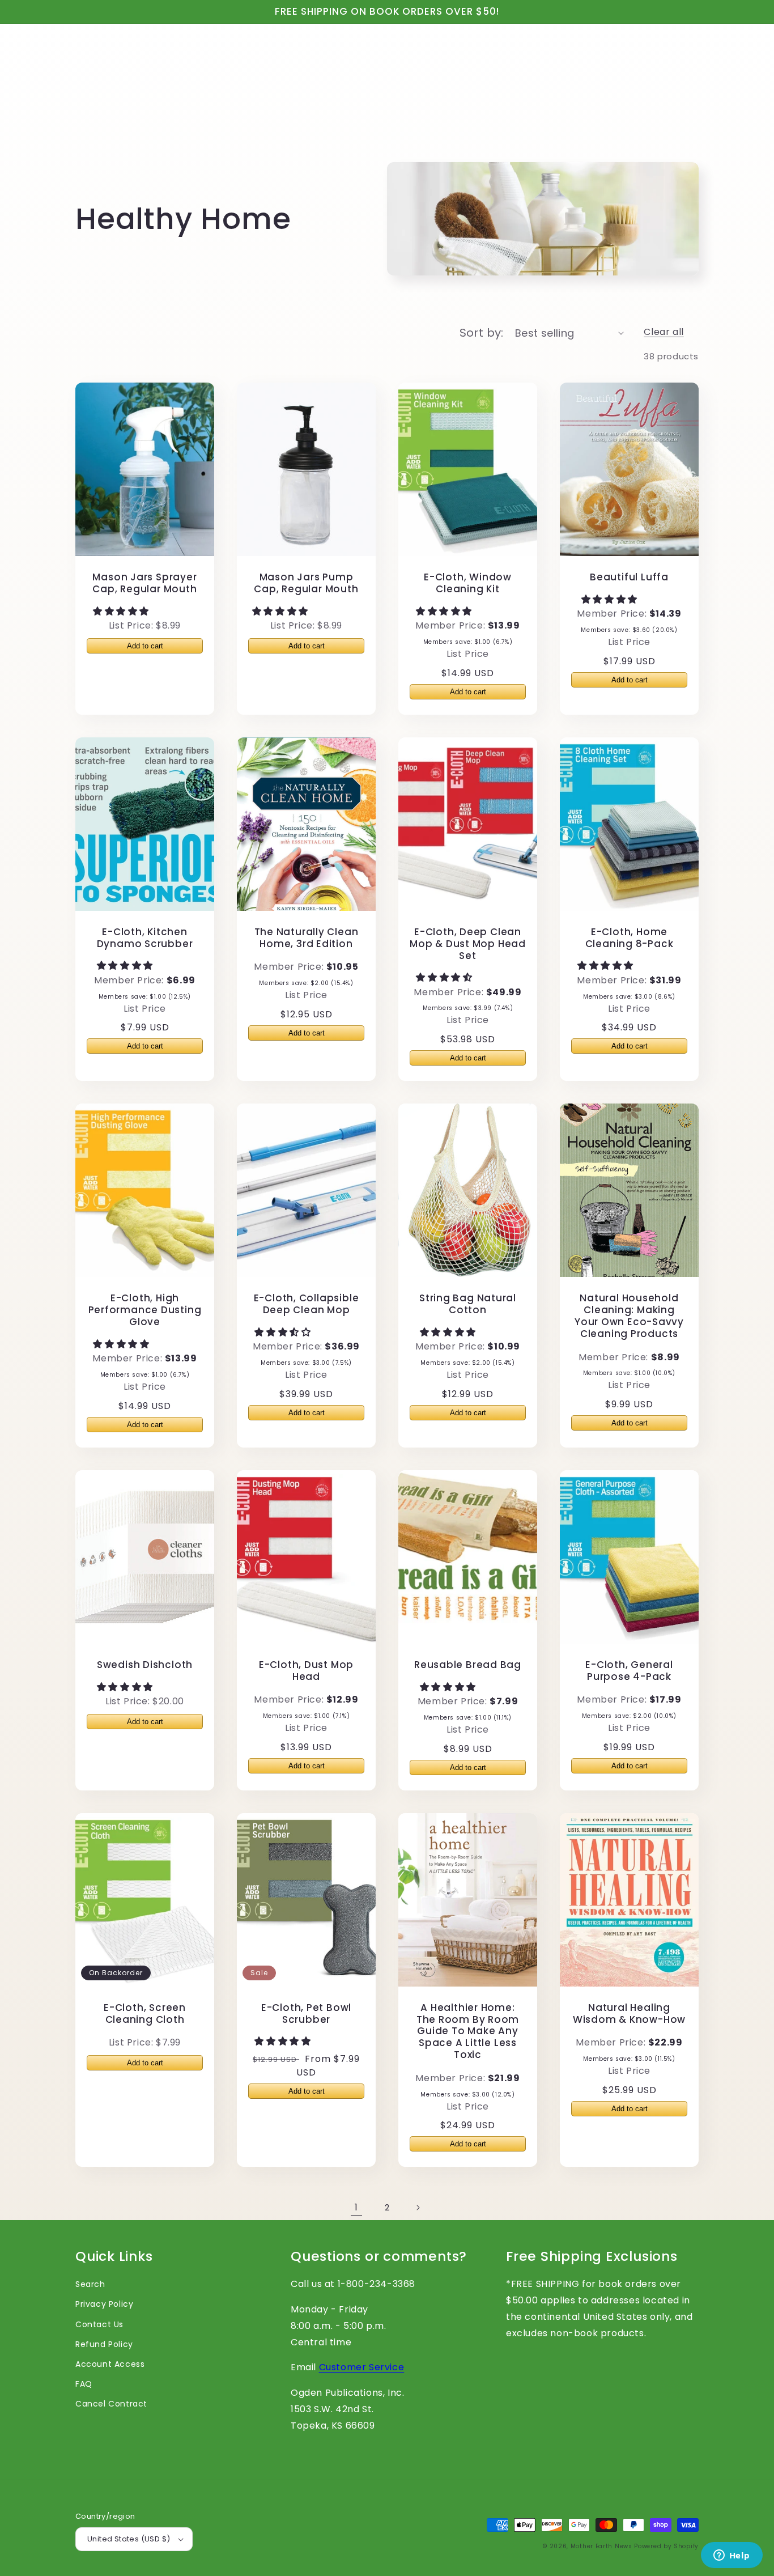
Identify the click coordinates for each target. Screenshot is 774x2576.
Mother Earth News (601, 2546)
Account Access (110, 2364)
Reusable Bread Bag (468, 1665)
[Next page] (418, 2208)
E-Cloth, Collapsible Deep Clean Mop (307, 1304)
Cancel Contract (111, 2404)
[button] (122, 611)
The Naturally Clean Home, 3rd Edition (307, 938)
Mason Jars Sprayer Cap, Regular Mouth (144, 583)
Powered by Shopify (666, 2546)
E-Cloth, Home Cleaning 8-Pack (630, 938)
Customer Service (362, 2367)
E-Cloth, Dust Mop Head (306, 1671)
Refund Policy (104, 2344)
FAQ (84, 2384)
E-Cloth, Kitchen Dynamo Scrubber (145, 938)
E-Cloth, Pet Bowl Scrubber (306, 2014)
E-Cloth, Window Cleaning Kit (468, 583)
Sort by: (482, 333)
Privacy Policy (104, 2304)
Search (90, 2284)
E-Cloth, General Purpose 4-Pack (629, 1671)
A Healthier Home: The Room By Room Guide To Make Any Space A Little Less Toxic (468, 2031)
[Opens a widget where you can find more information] (732, 2556)
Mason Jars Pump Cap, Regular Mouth (306, 583)
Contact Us (99, 2324)
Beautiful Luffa (629, 577)
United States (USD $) (129, 2539)
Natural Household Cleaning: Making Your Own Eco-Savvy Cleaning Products (629, 1316)
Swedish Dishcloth (145, 1665)
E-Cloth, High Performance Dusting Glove (145, 1310)
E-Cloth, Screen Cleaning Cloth (145, 2014)
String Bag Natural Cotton (468, 1304)
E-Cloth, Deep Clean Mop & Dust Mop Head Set (468, 944)
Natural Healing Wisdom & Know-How (629, 2014)
